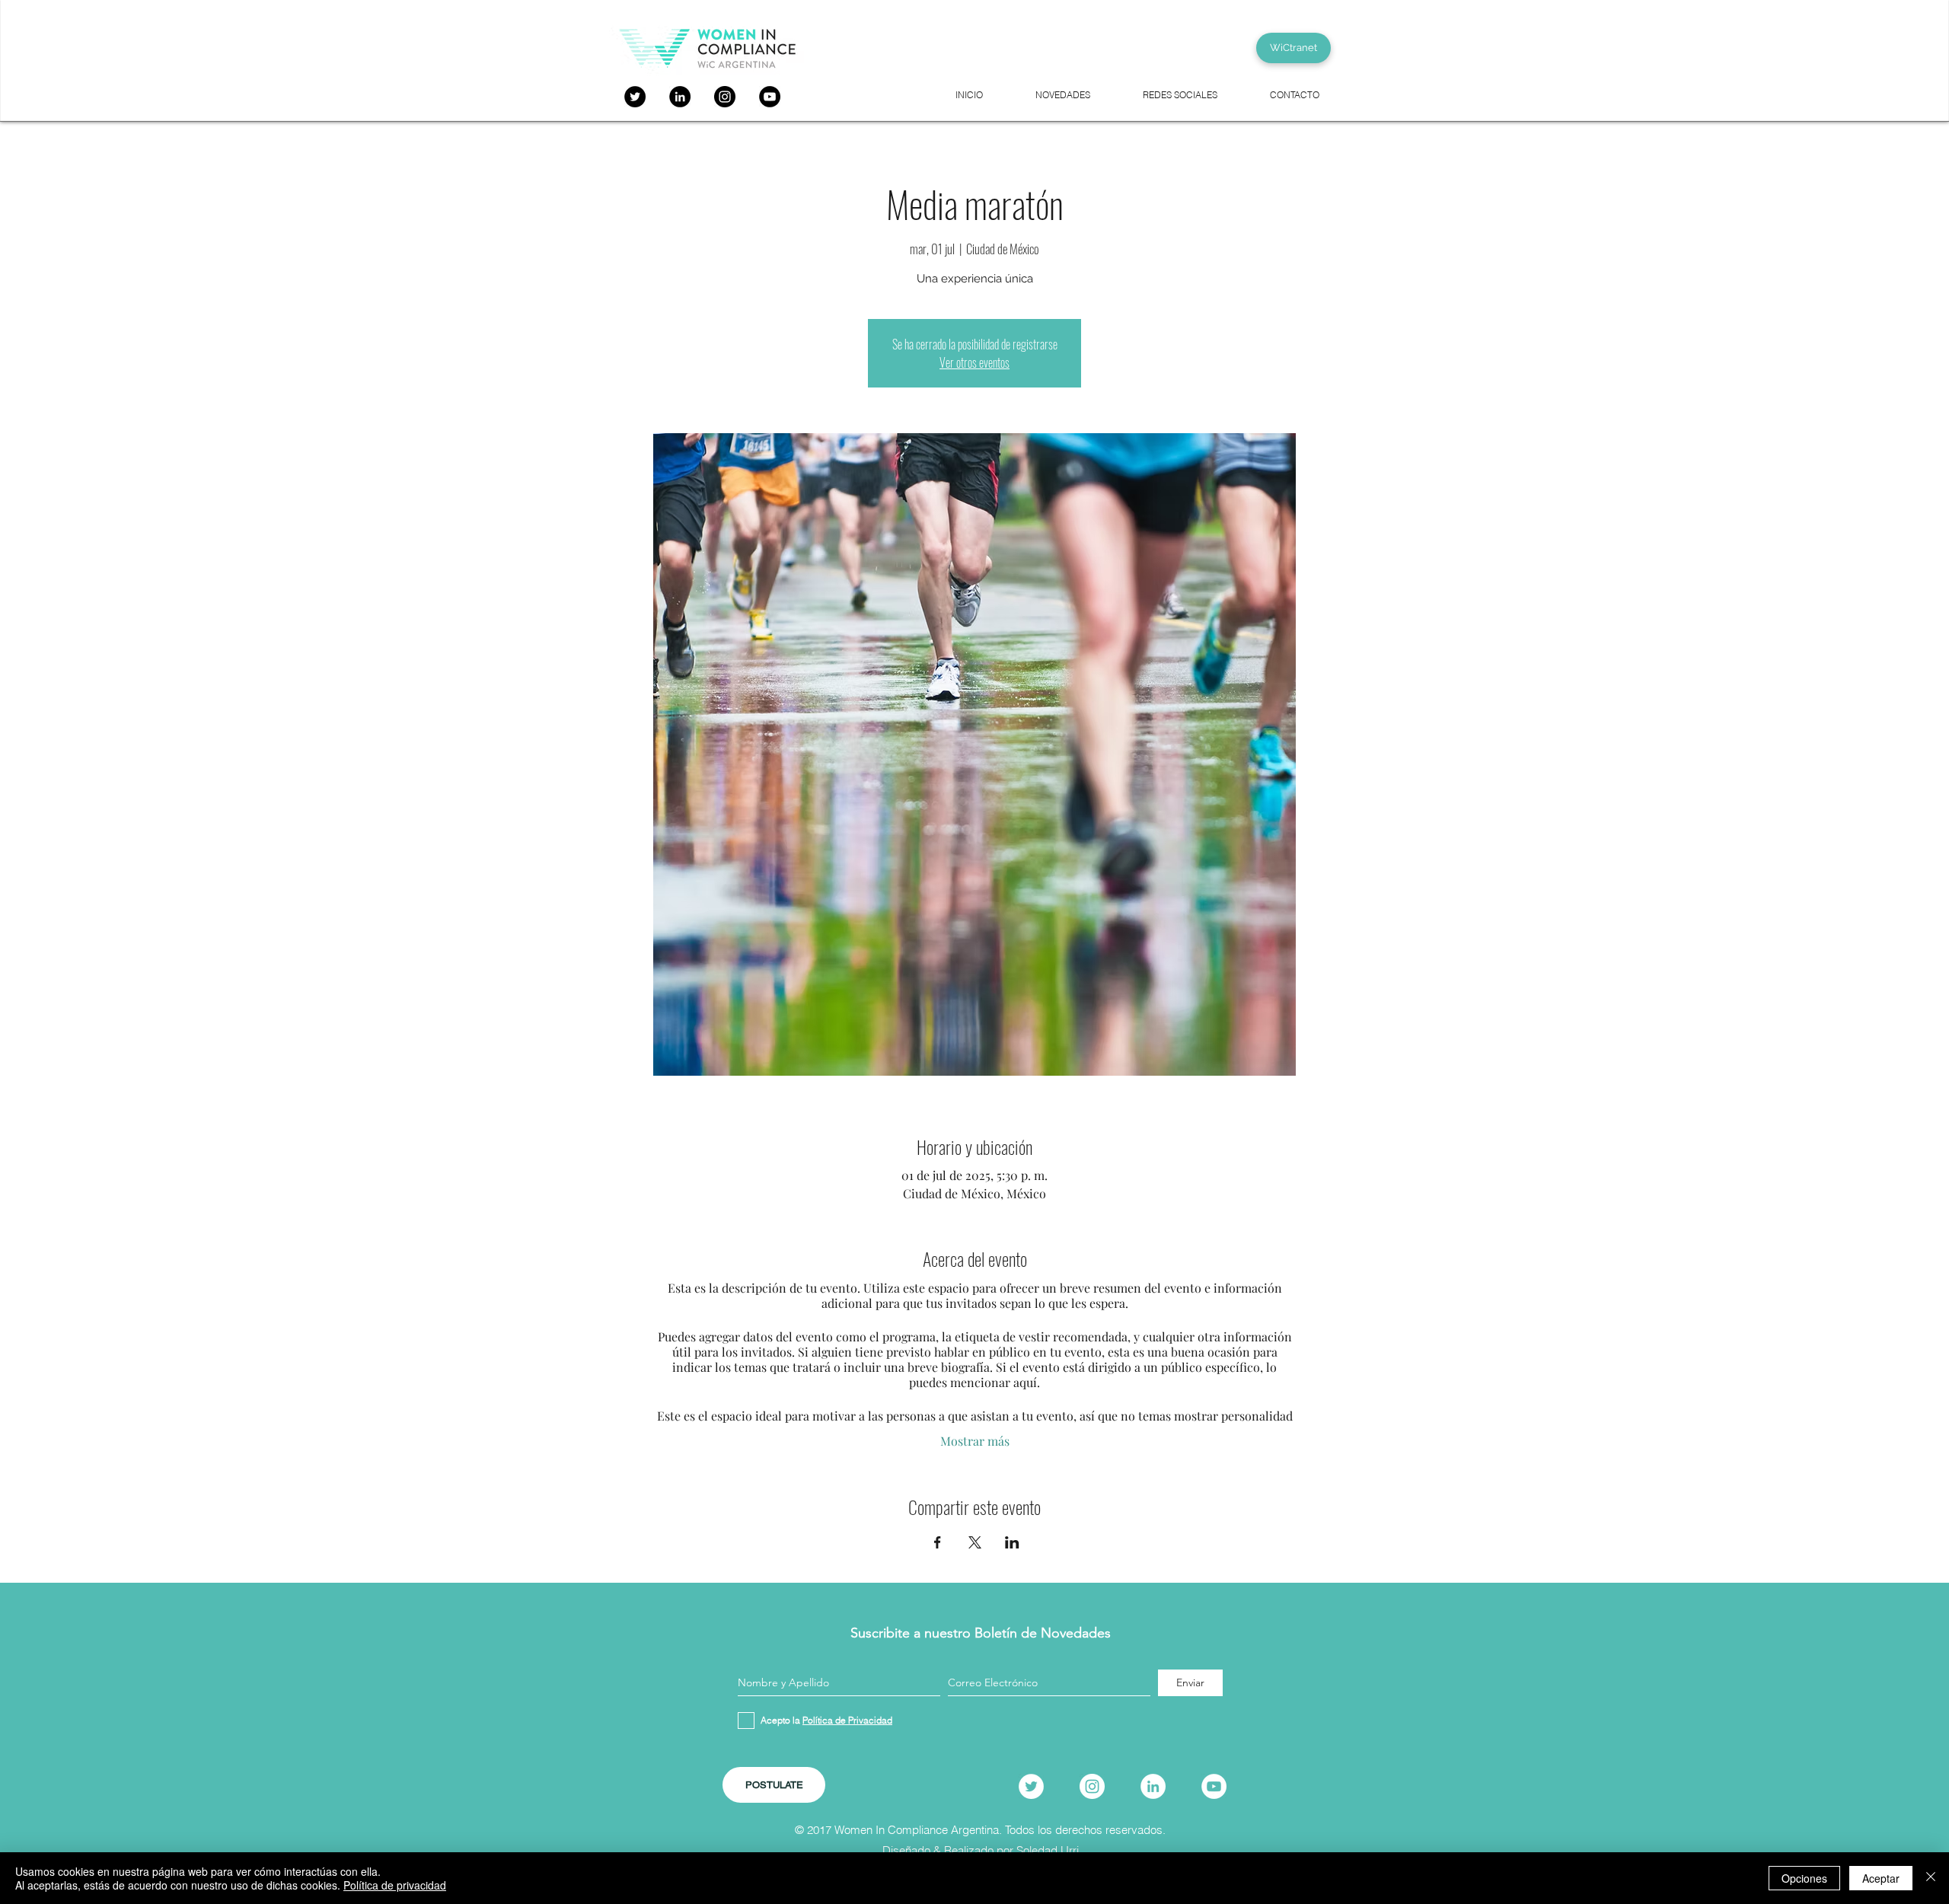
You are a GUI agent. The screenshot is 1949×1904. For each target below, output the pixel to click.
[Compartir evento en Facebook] (938, 1542)
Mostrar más (975, 1441)
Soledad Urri (1048, 1850)
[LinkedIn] (1153, 1786)
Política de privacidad (395, 1885)
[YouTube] (770, 97)
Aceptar (1881, 1878)
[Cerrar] (1931, 1878)
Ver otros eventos (974, 362)
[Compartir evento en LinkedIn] (1012, 1542)
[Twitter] (635, 97)
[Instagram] (725, 97)
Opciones (1804, 1878)
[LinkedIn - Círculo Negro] (680, 97)
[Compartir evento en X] (975, 1542)
